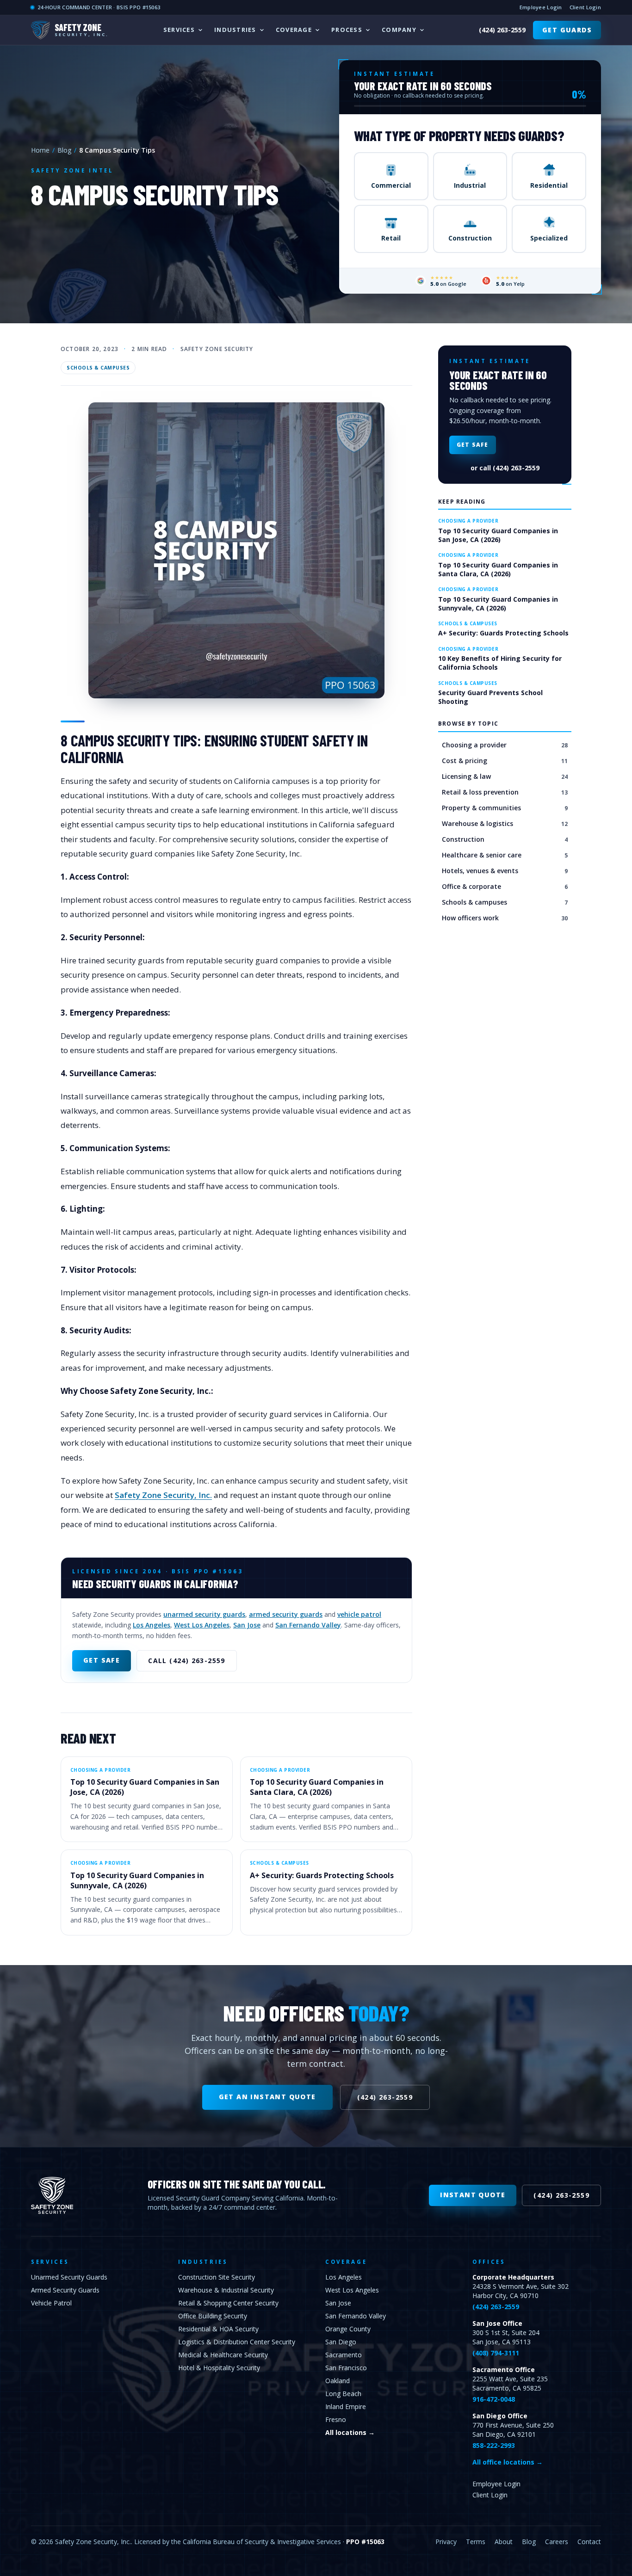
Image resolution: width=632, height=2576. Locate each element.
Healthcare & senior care (505, 855)
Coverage (294, 30)
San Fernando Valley (308, 1625)
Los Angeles (152, 1625)
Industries (235, 30)
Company (399, 30)
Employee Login (541, 7)
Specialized (549, 238)
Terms (476, 2542)
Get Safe (102, 1660)
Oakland (338, 2381)
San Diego (341, 2342)
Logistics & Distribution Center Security (237, 2342)
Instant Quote (473, 2195)
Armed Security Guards (65, 2290)
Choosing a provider (505, 745)
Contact (589, 2542)
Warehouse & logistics (505, 823)
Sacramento (344, 2355)
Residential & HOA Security (218, 2329)
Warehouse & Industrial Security (226, 2290)
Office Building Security (213, 2316)
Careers (557, 2542)
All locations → (350, 2432)
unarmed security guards (204, 1614)
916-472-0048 (494, 2399)
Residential (549, 185)
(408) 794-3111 (496, 2353)
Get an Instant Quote (267, 2097)
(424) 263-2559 (502, 30)
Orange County (348, 2329)
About (504, 2542)
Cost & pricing (505, 761)
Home (40, 150)
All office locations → (508, 2462)
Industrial (470, 185)
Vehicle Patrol (51, 2303)
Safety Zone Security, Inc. (163, 1495)
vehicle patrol (359, 1614)
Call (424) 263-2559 (187, 1661)
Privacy (446, 2542)
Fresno (336, 2419)
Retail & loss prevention (505, 792)
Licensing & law (505, 776)
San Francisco (346, 2368)
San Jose (247, 1625)
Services (179, 30)
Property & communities (505, 808)
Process (347, 30)
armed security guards (286, 1614)
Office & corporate (505, 886)
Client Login (585, 7)
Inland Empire (346, 2407)
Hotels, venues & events (505, 871)
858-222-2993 (494, 2445)
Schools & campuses (98, 368)
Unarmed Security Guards (69, 2277)
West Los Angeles (202, 1625)
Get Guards (567, 30)
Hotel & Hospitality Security (219, 2368)
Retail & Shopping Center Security (228, 2303)
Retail (391, 238)
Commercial (391, 185)
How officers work (505, 918)
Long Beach (343, 2394)
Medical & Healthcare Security (223, 2355)
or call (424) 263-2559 (505, 468)
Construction (470, 238)
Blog (64, 150)
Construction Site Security (217, 2277)
